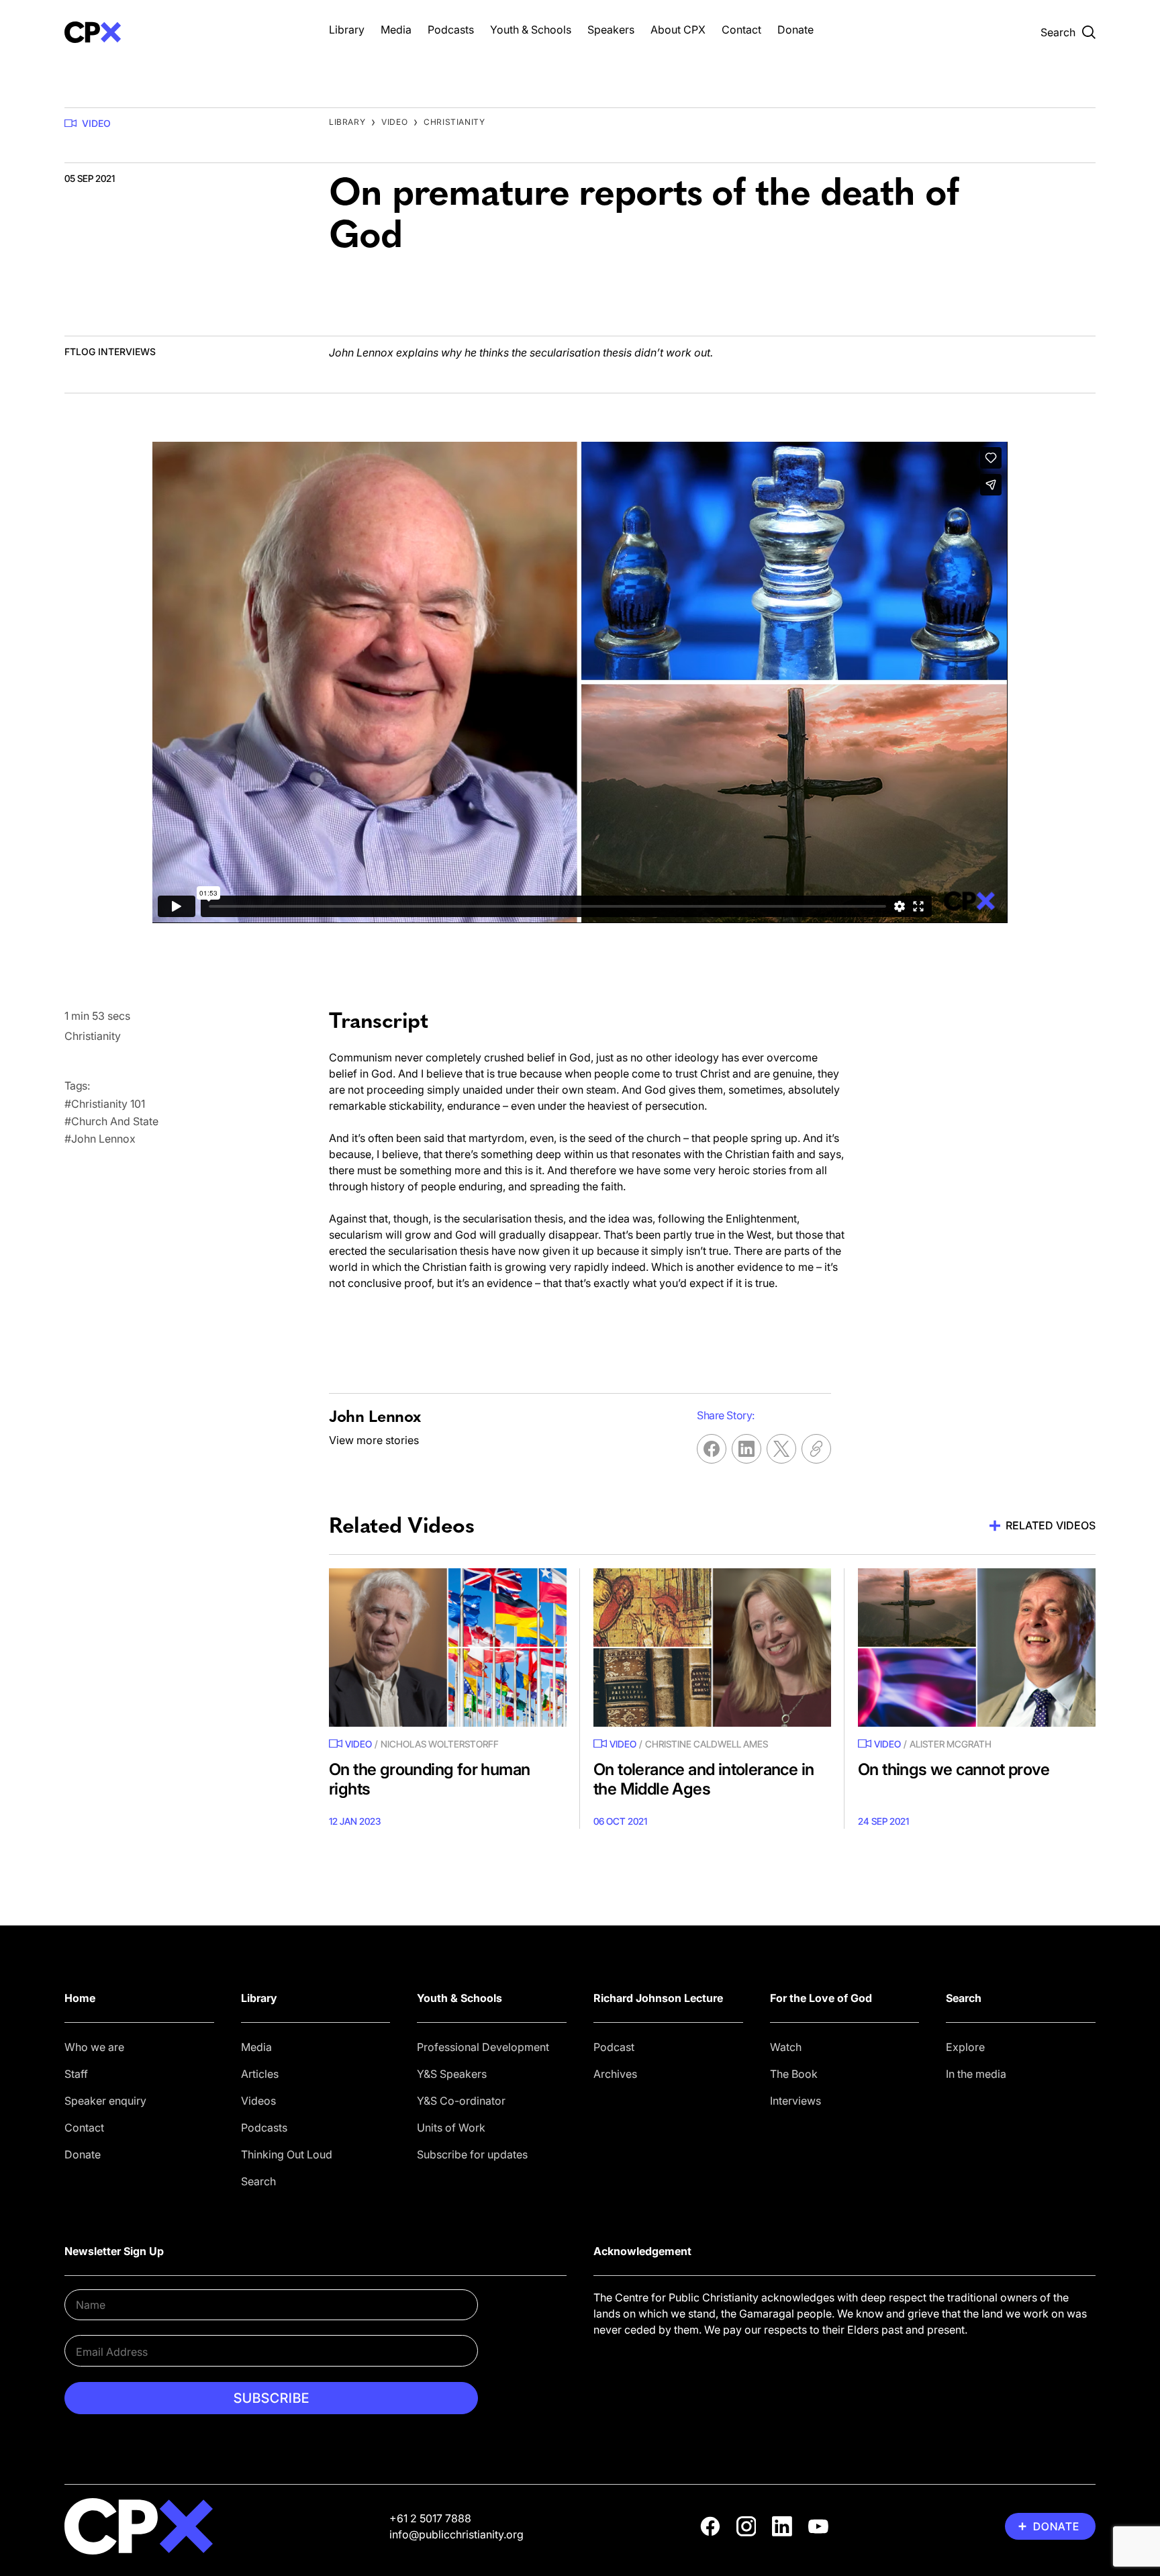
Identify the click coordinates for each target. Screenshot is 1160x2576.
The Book (794, 2074)
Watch (786, 2047)
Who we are (94, 2047)
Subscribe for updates (472, 2154)
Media (396, 30)
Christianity (454, 122)
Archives (615, 2074)
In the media (976, 2074)
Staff (76, 2074)
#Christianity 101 (105, 1104)
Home (80, 1998)
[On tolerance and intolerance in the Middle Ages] (712, 1648)
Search (258, 2181)
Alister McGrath (951, 1744)
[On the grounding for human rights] (448, 1648)
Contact (741, 30)
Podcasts (451, 30)
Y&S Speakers (452, 2074)
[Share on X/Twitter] (781, 1449)
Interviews (795, 2101)
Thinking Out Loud (287, 2154)
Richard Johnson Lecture (658, 1998)
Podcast (614, 2047)
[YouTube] (818, 2526)
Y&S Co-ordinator (461, 2101)
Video (96, 123)
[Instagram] (746, 2526)
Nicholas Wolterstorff (440, 1744)
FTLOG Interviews (110, 351)
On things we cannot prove (954, 1769)
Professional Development (483, 2047)
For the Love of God (821, 1998)
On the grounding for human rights (429, 1779)
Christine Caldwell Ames (707, 1744)
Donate (795, 30)
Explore (965, 2047)
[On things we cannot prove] (977, 1648)
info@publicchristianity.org (456, 2534)
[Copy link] (816, 1449)
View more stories (374, 1440)
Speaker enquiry (105, 2101)
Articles (260, 2074)
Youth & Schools (531, 30)
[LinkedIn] (782, 2526)
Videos (258, 2101)
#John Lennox (100, 1139)
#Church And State (111, 1121)
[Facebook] (710, 2526)
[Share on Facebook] (712, 1449)
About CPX (678, 30)
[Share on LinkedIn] (746, 1449)
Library (347, 30)
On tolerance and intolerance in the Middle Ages (704, 1779)
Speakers (611, 30)
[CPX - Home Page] (183, 32)
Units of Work (451, 2128)
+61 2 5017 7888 (430, 2518)
